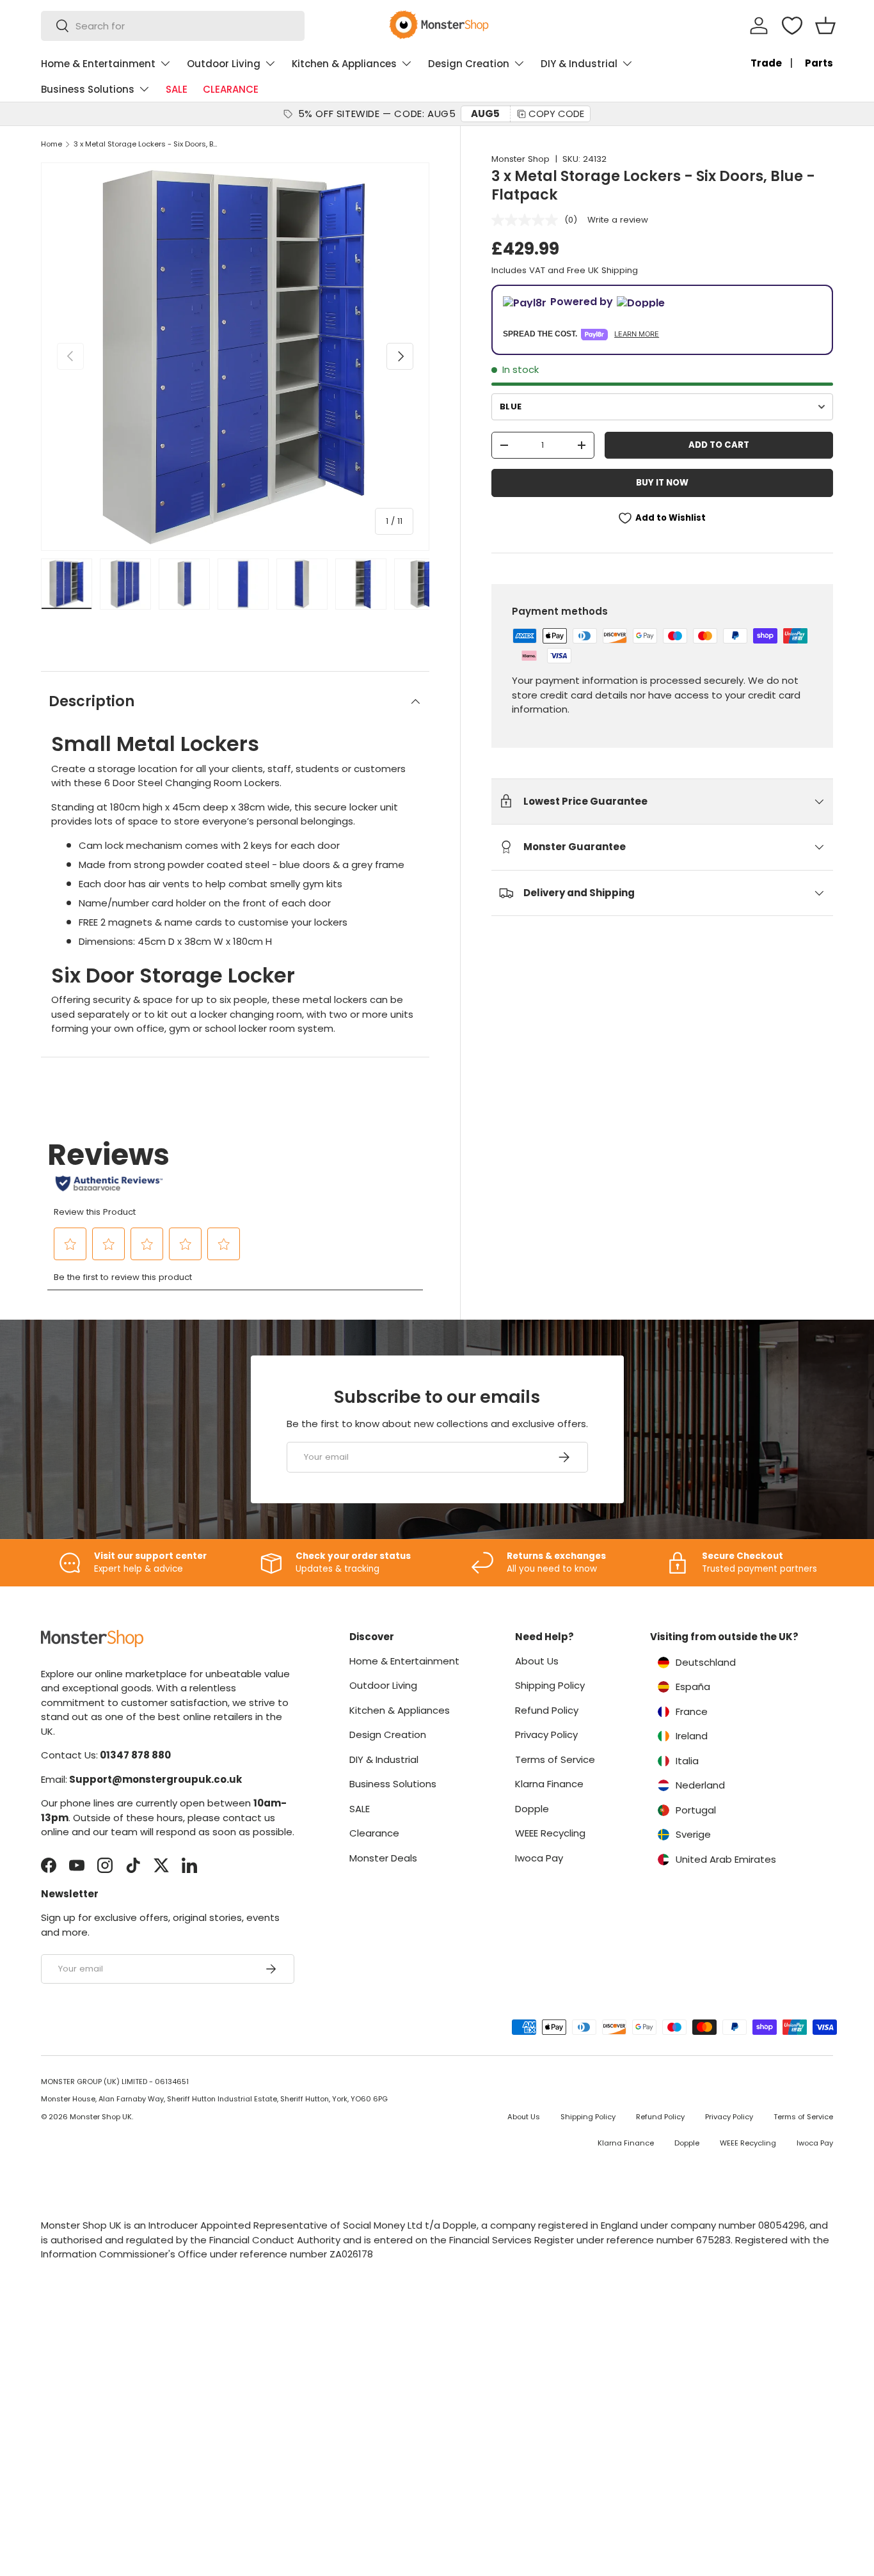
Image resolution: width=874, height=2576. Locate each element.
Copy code (556, 114)
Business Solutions (88, 89)
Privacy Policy (546, 1734)
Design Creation (469, 64)
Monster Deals (383, 1858)
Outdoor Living (224, 64)
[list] (235, 357)
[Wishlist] (792, 26)
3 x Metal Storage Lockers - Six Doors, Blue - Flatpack (146, 144)
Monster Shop (520, 159)
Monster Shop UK (101, 2117)
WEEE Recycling (550, 1833)
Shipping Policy (550, 1685)
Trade (766, 63)
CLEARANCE (231, 89)
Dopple (532, 1809)
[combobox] (173, 26)
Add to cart (719, 445)
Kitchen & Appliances (344, 64)
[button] (825, 26)
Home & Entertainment (98, 64)
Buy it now (662, 483)
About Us (537, 1661)
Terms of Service (555, 1759)
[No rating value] (528, 220)
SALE (177, 89)
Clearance (374, 1833)
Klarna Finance (549, 1784)
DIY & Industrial (579, 64)
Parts (819, 63)
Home (52, 144)
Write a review (618, 220)
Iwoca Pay (539, 1858)
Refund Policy (547, 1710)
